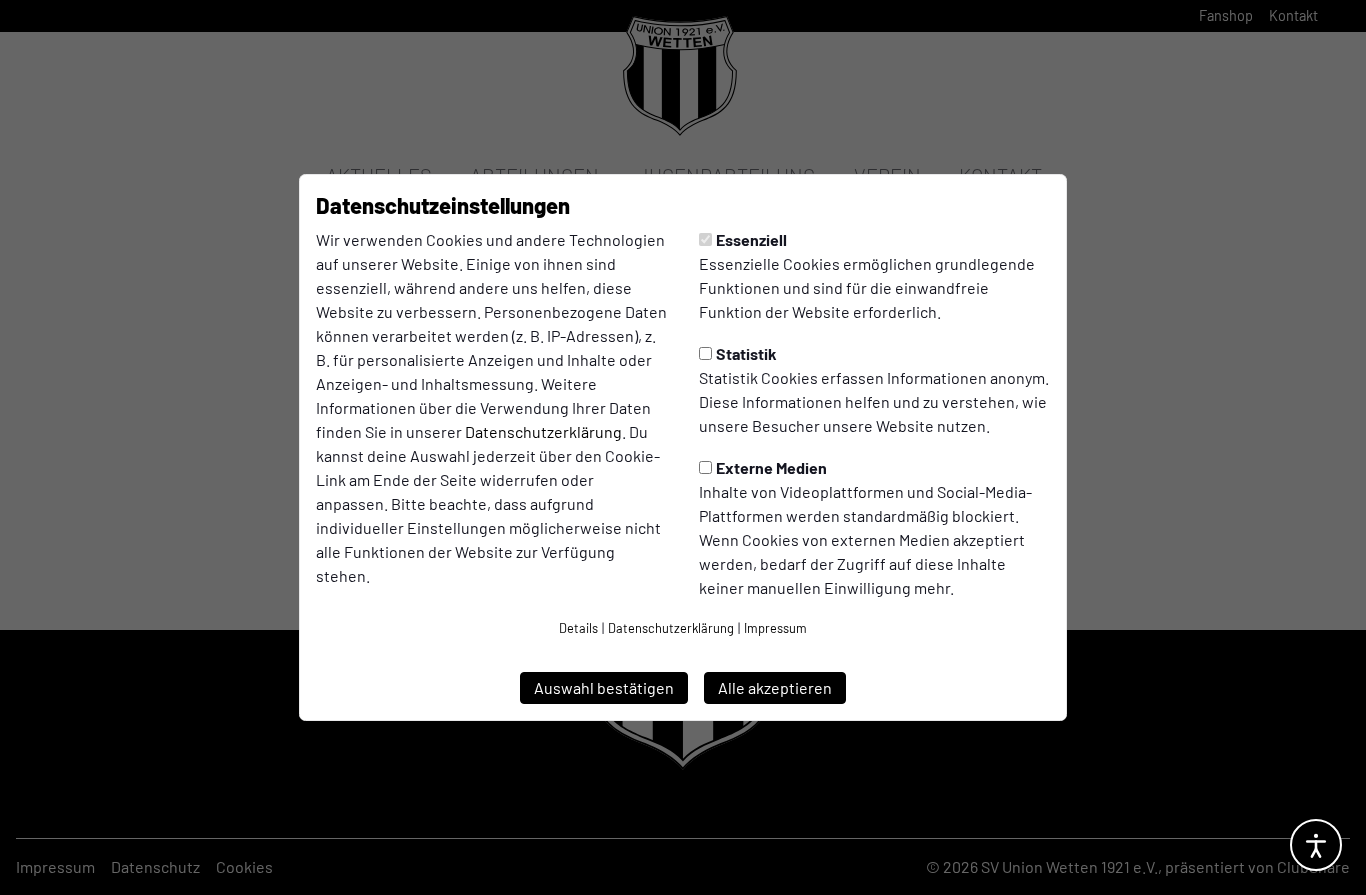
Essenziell (751, 239)
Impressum (775, 628)
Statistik (746, 353)
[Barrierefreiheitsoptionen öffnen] (1316, 845)
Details (578, 628)
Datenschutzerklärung (543, 431)
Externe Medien (771, 467)
